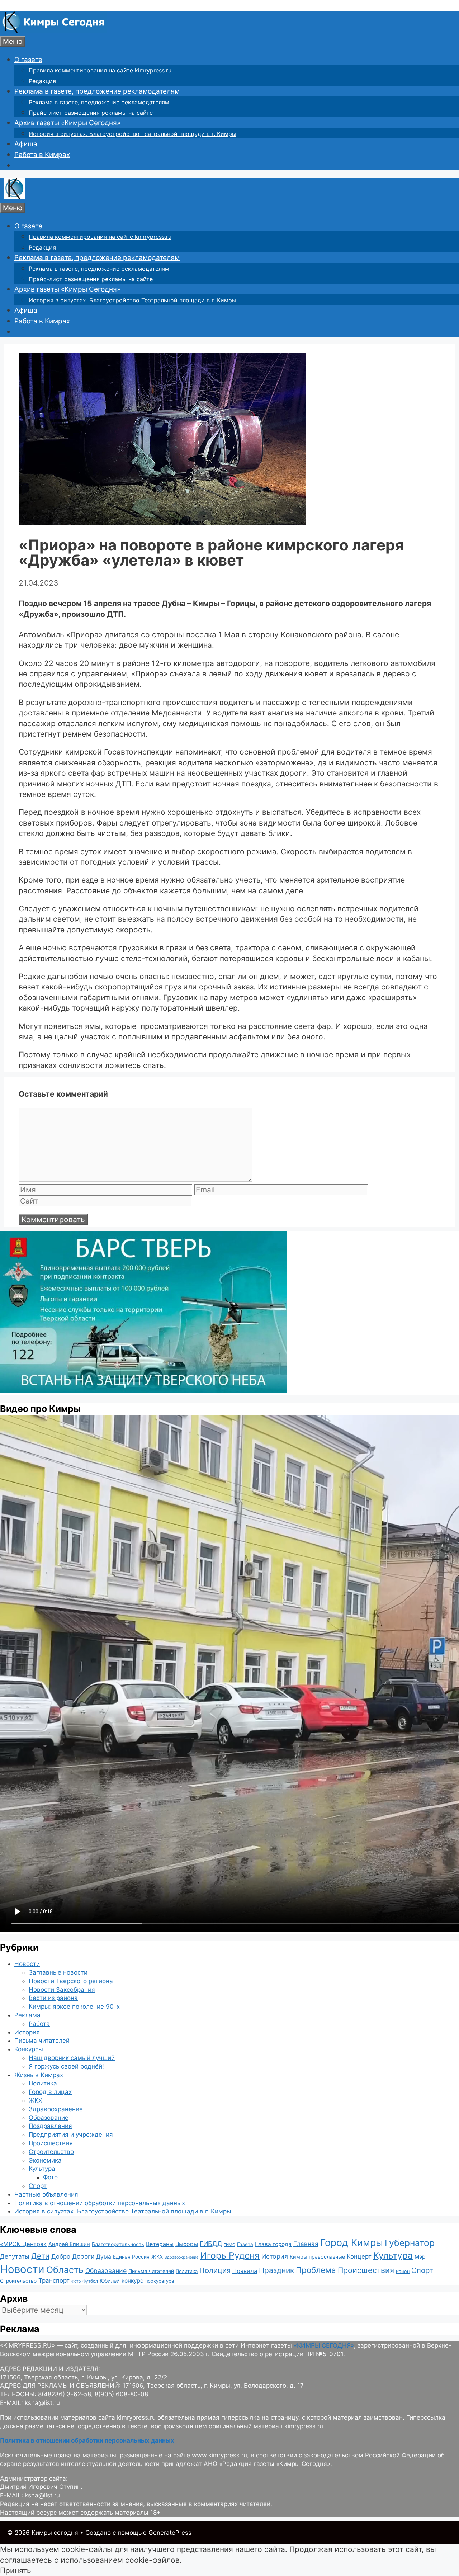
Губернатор (410, 2243)
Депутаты (15, 2256)
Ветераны (160, 2244)
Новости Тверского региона (71, 1981)
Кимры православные (317, 2257)
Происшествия (51, 2143)
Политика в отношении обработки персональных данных (100, 2203)
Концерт (359, 2256)
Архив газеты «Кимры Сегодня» (67, 123)
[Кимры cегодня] (54, 31)
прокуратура (160, 2281)
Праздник (276, 2270)
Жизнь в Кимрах (39, 2075)
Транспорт (54, 2280)
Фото (50, 2177)
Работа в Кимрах (42, 155)
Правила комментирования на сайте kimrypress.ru (100, 70)
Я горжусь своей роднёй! (66, 2066)
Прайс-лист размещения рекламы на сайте (91, 113)
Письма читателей (42, 2041)
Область (65, 2270)
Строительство (51, 2152)
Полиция (215, 2270)
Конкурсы (29, 2049)
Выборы (187, 2244)
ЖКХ (36, 2100)
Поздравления (50, 2126)
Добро (61, 2256)
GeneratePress (170, 2533)
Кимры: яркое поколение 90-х (74, 2007)
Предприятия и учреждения (71, 2135)
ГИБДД (211, 2244)
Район (403, 2271)
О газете (28, 60)
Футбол (90, 2281)
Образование (49, 2118)
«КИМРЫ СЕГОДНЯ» (324, 2345)
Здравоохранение (56, 2109)
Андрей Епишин (69, 2244)
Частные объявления (46, 2194)
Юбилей (110, 2281)
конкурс (133, 2281)
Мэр (420, 2257)
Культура (42, 2169)
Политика (43, 2083)
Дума (104, 2257)
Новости (27, 1964)
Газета (245, 2244)
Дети (40, 2256)
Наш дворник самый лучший (72, 2058)
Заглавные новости (58, 1972)
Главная (306, 2244)
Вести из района (53, 1998)
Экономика (45, 2160)
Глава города (273, 2244)
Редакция (42, 81)
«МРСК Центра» (23, 2244)
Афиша (26, 144)
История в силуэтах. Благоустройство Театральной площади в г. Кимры (133, 134)
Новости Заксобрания (62, 1990)
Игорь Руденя (230, 2255)
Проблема (316, 2270)
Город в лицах (50, 2092)
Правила (245, 2271)
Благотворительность (118, 2244)
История (27, 2032)
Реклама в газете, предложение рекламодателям (97, 91)
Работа (39, 2024)
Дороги (83, 2256)
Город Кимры (352, 2242)
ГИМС (229, 2245)
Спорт (38, 2186)
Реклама (27, 2015)
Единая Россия (131, 2257)
